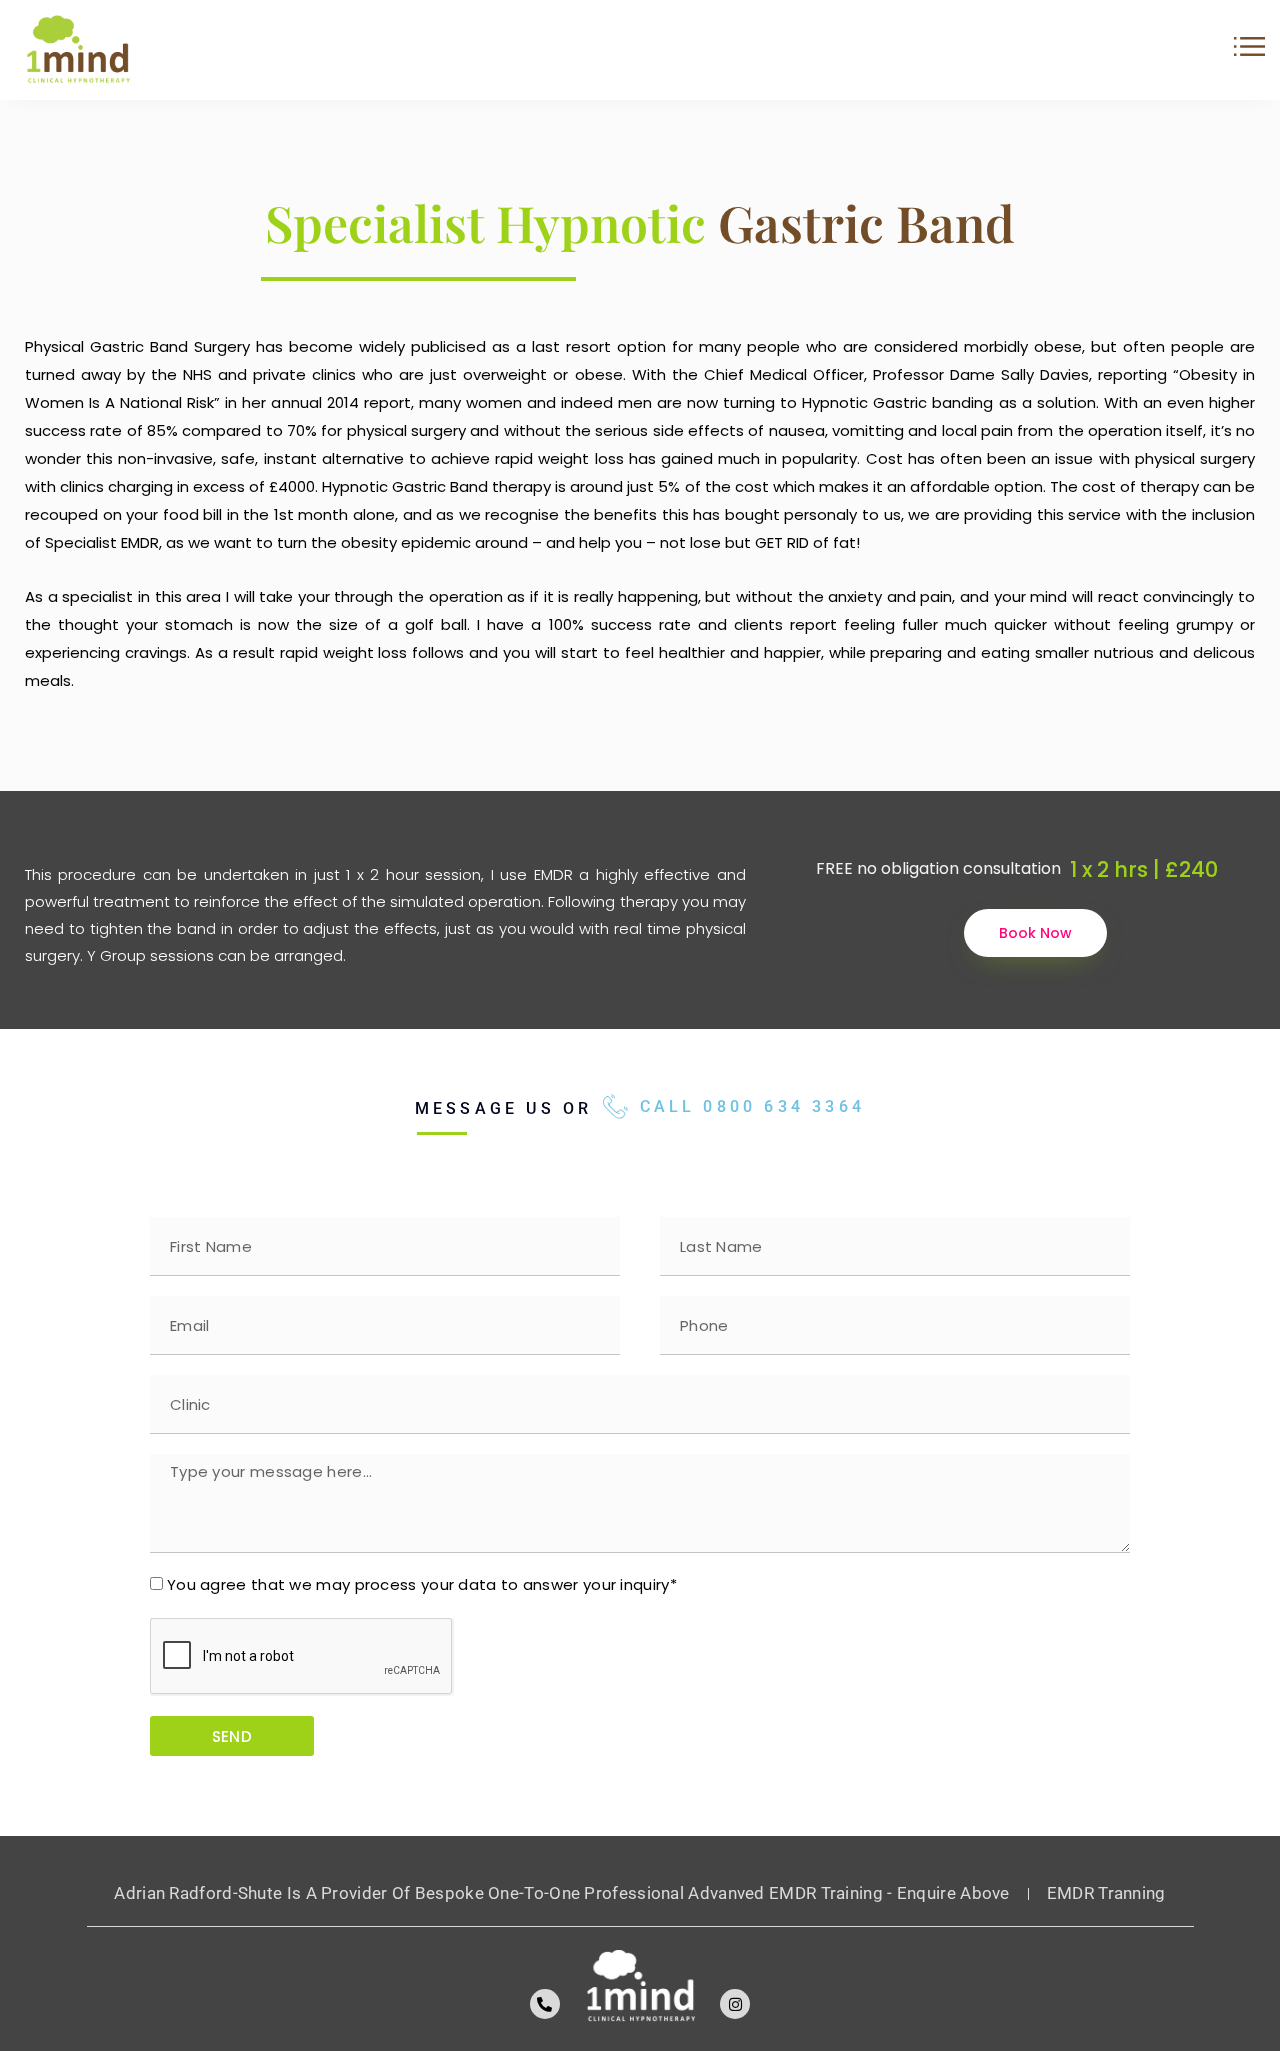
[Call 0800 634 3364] (615, 1106)
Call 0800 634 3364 (753, 1106)
